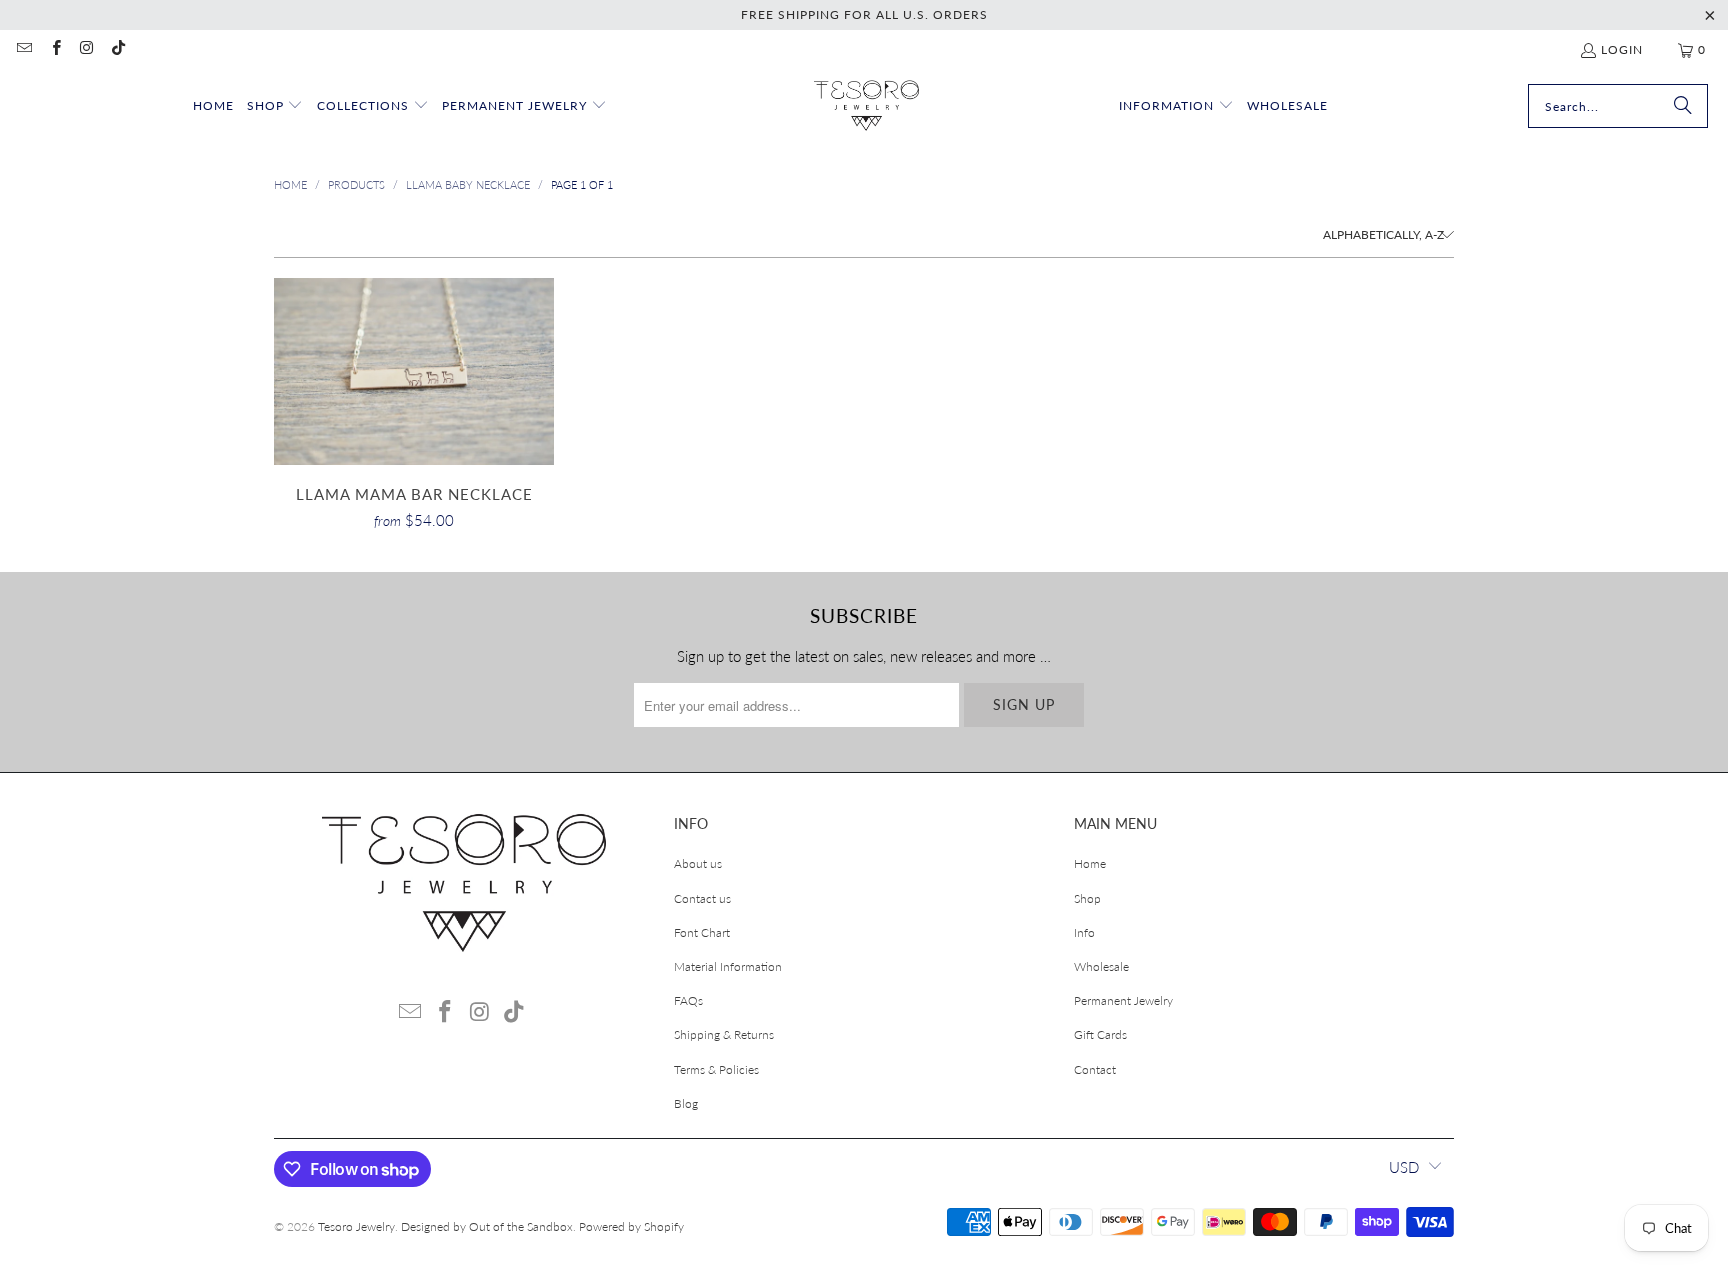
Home (1090, 863)
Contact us (702, 898)
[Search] (1683, 106)
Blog (686, 1103)
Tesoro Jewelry (356, 1226)
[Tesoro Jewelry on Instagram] (86, 49)
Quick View (414, 415)
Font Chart (702, 932)
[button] (275, 106)
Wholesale (1101, 966)
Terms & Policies (716, 1069)
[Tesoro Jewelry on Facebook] (54, 49)
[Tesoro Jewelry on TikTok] (117, 49)
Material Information (728, 966)
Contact (1095, 1069)
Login (1622, 49)
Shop (1087, 898)
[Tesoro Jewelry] (866, 106)
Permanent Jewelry (1123, 1000)
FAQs (688, 1000)
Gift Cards (1100, 1034)
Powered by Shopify (631, 1226)
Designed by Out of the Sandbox (487, 1226)
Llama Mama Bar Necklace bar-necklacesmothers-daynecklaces (414, 371)
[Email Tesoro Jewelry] (23, 49)
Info (1084, 932)
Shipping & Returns (724, 1034)
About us (698, 863)
